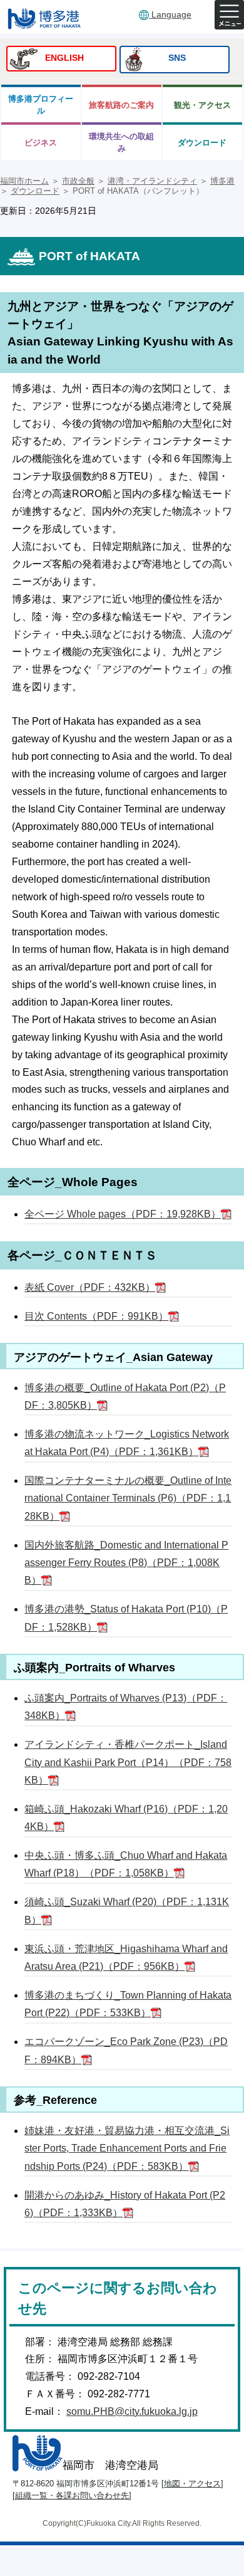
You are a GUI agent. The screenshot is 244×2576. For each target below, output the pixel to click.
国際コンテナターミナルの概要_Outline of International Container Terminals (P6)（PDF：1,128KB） (128, 1498)
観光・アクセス (202, 105)
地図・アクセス (192, 2484)
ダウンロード (202, 143)
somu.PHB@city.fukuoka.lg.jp (132, 2411)
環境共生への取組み (121, 142)
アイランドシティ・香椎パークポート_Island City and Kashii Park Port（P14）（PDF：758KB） (128, 1762)
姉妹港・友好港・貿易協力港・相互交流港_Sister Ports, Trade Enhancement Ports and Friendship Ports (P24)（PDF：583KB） (127, 2148)
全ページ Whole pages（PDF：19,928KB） (123, 1214)
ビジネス (41, 143)
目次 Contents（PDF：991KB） (96, 1316)
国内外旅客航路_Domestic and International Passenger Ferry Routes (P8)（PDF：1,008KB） (126, 1563)
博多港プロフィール (41, 105)
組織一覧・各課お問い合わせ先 (72, 2495)
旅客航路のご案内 (121, 105)
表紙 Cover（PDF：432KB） (90, 1287)
